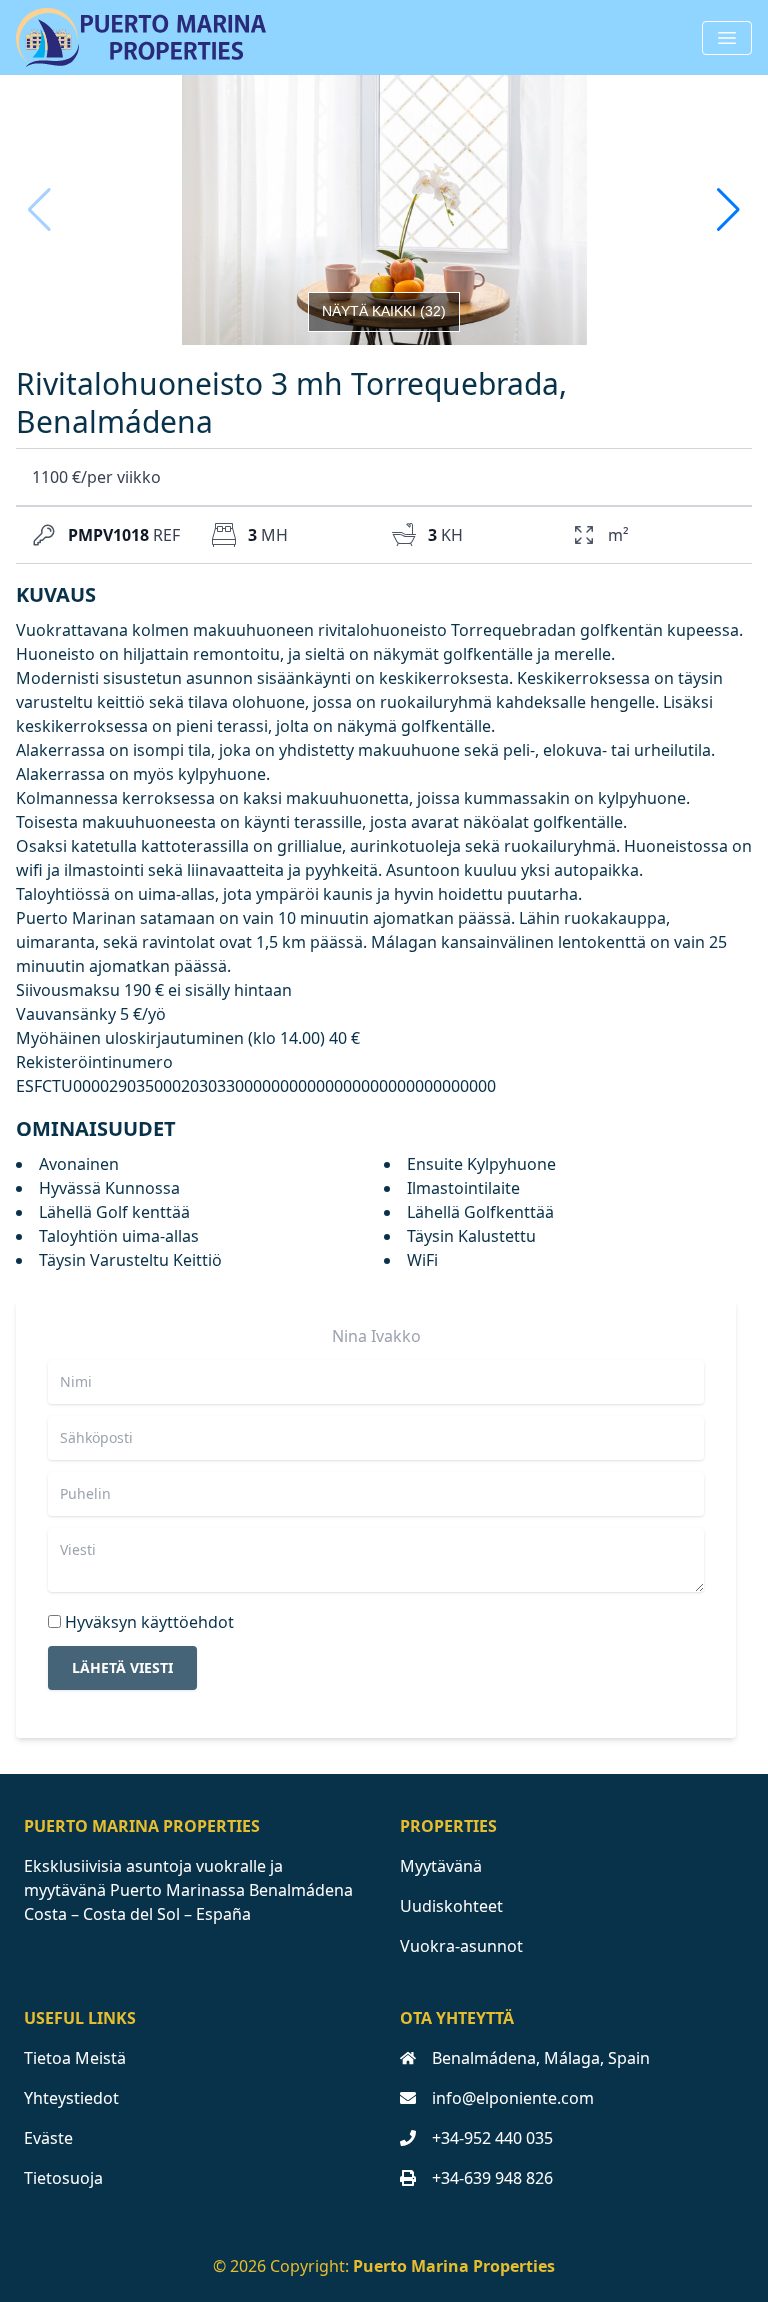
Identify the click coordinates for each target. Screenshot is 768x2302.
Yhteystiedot (71, 2098)
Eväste (48, 2138)
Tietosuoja (63, 2178)
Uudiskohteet (451, 1906)
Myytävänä (441, 1866)
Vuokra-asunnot (461, 1946)
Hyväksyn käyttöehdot (149, 1622)
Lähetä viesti (122, 1667)
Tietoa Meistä (75, 2058)
